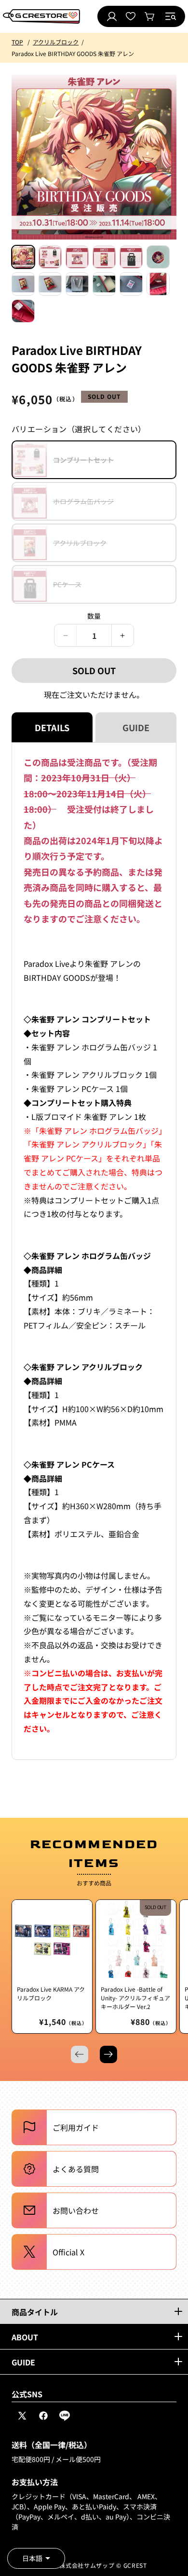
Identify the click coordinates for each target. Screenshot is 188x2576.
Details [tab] (52, 727)
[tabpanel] (94, 1251)
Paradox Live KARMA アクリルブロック (51, 1993)
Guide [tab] (136, 727)
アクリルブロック (56, 42)
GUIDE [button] (23, 2362)
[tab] (23, 257)
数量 (94, 616)
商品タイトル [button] (35, 2312)
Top (17, 42)
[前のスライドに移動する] (80, 2054)
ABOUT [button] (25, 2337)
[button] (171, 16)
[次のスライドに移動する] (108, 2054)
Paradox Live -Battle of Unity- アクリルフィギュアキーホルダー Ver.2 (135, 1998)
